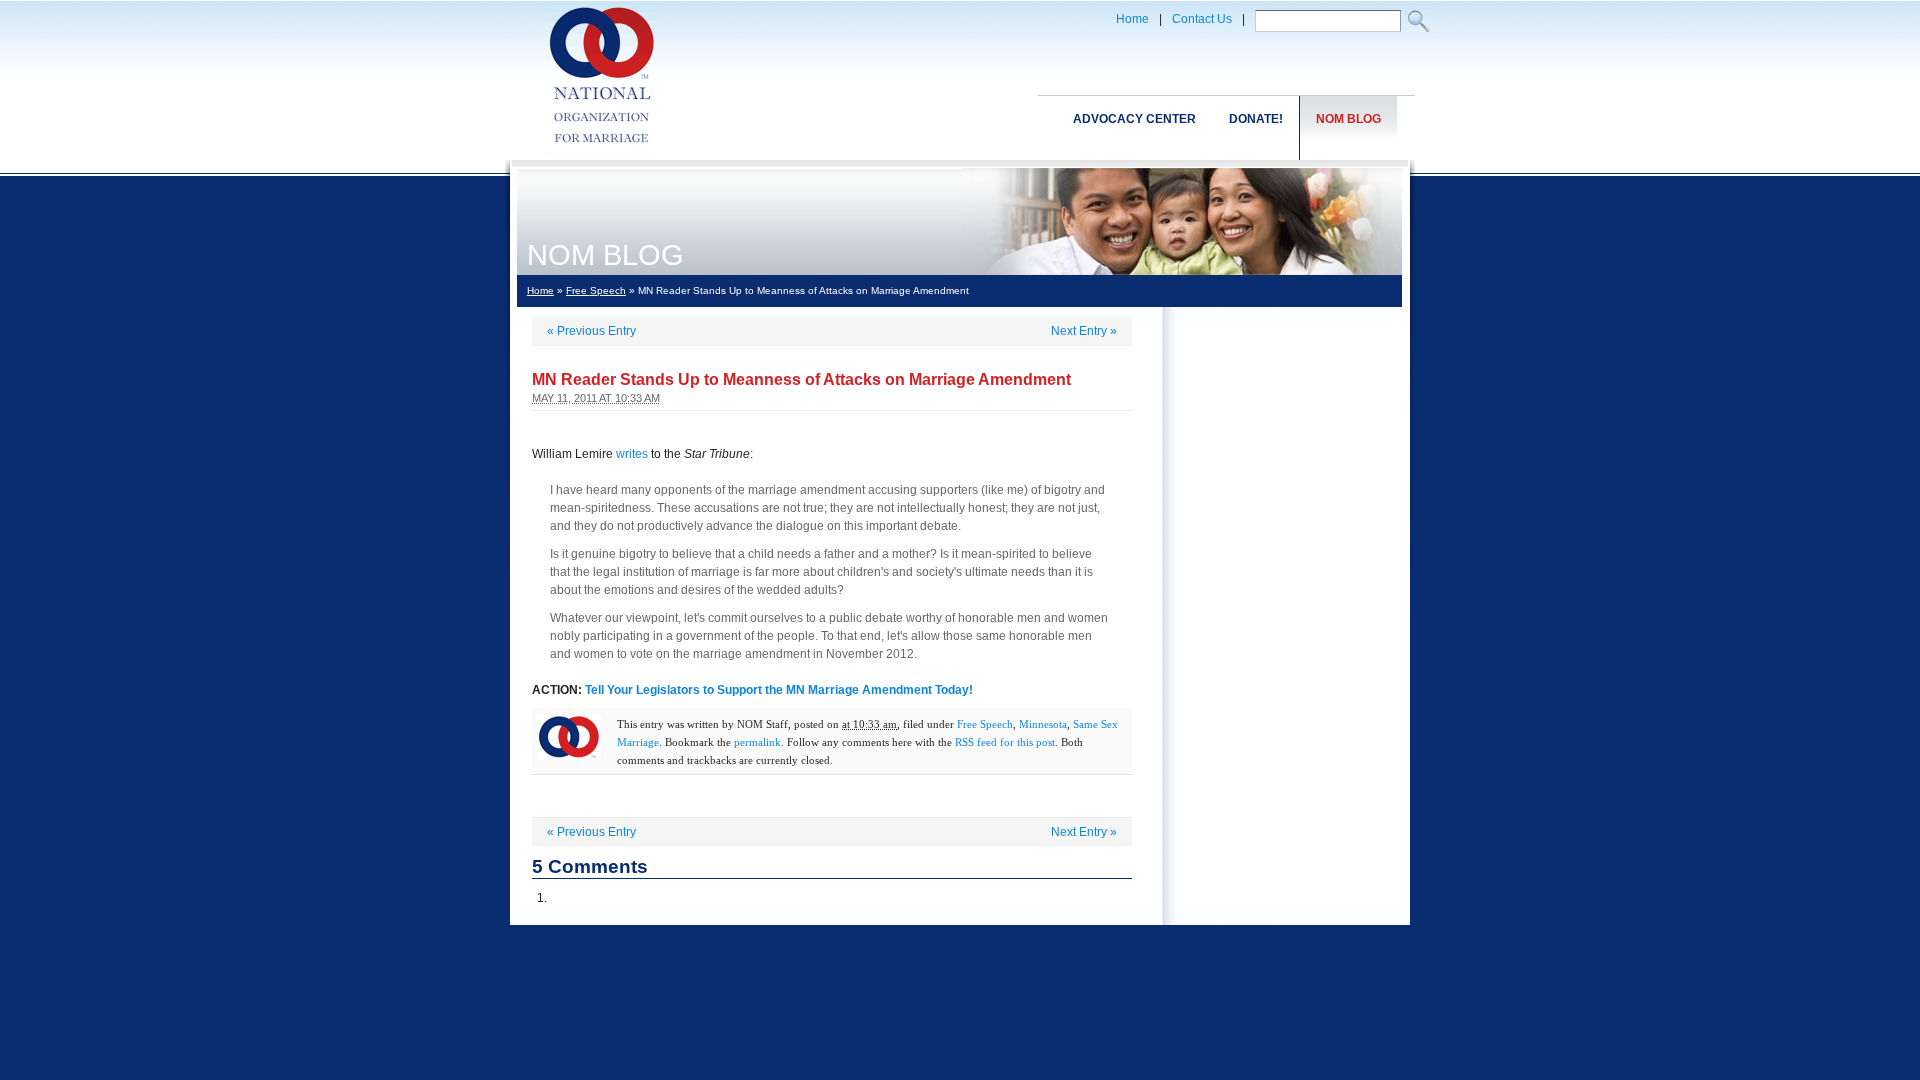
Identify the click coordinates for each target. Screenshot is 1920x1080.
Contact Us (1202, 19)
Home (1132, 19)
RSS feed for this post (1005, 742)
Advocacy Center (1134, 119)
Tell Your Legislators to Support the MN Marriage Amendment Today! (779, 690)
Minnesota (1043, 724)
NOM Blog (1348, 119)
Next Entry (1084, 331)
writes (632, 454)
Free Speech (596, 290)
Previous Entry (591, 331)
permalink (757, 742)
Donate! (1256, 119)
